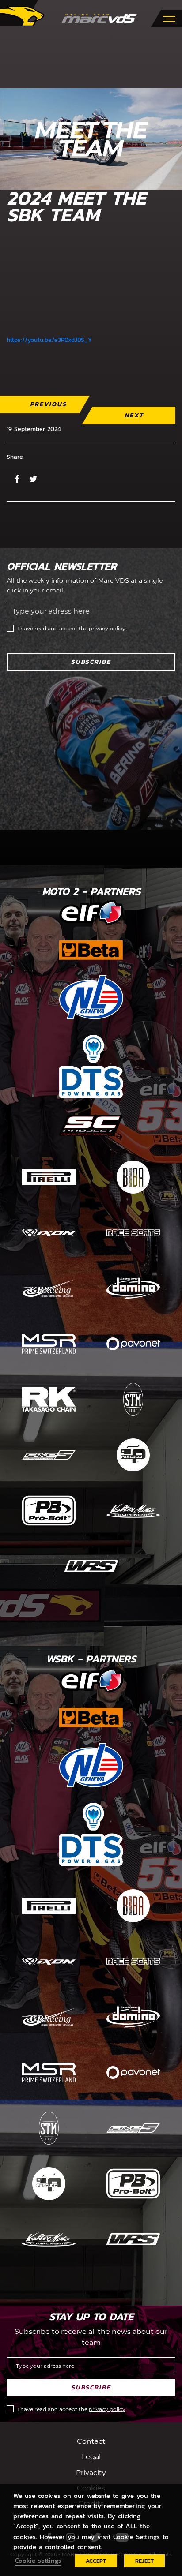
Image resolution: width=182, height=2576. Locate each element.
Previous (48, 404)
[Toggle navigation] (169, 18)
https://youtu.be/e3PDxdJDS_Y (49, 340)
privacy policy (107, 628)
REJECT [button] (144, 2561)
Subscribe (91, 662)
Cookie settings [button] (38, 2561)
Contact (91, 2441)
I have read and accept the (71, 628)
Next (134, 415)
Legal (91, 2457)
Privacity (91, 2473)
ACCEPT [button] (96, 2561)
